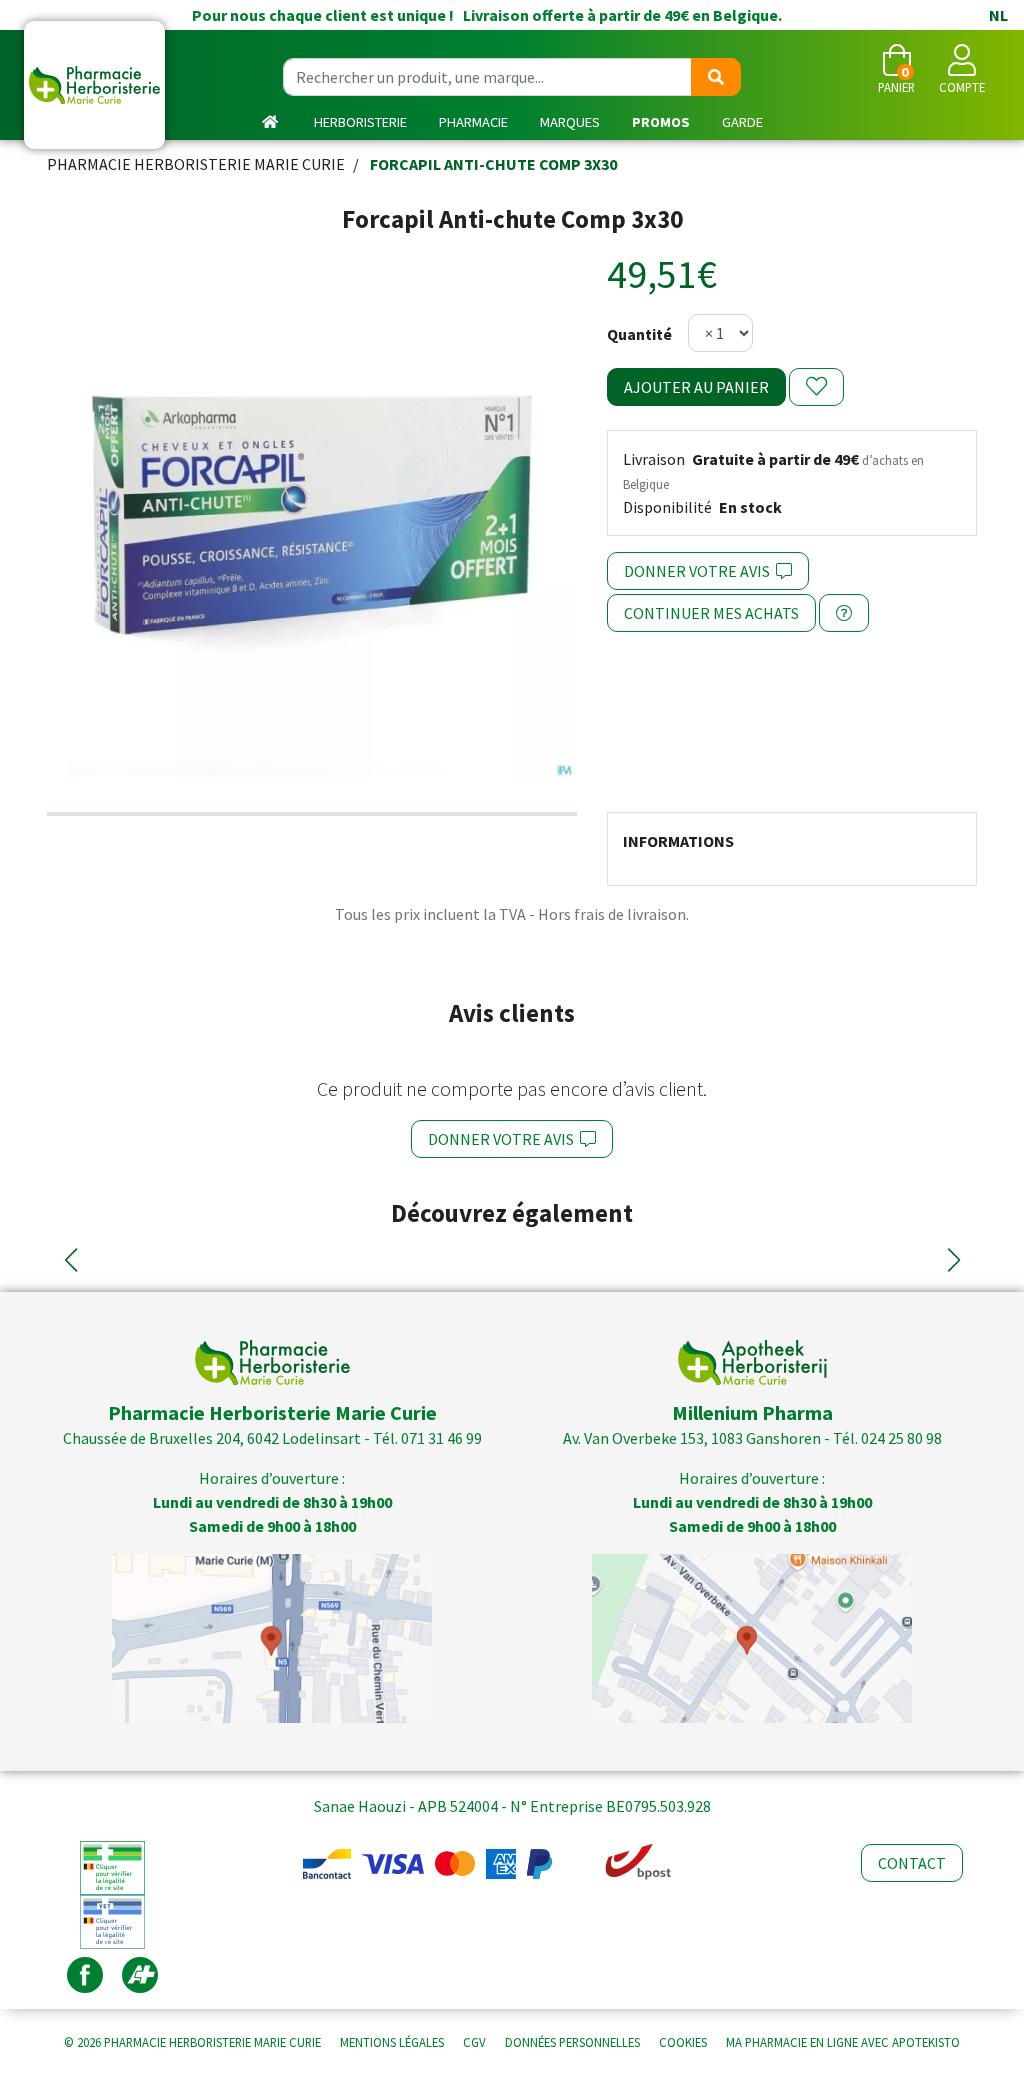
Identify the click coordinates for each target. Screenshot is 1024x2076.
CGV (474, 2042)
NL (998, 15)
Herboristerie (360, 122)
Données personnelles (572, 2042)
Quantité (639, 334)
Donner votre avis (700, 571)
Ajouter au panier (696, 387)
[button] (70, 1260)
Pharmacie (473, 122)
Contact (912, 1863)
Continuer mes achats (711, 613)
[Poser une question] (844, 613)
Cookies (683, 2042)
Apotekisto (843, 2042)
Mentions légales (392, 2042)
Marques (570, 122)
